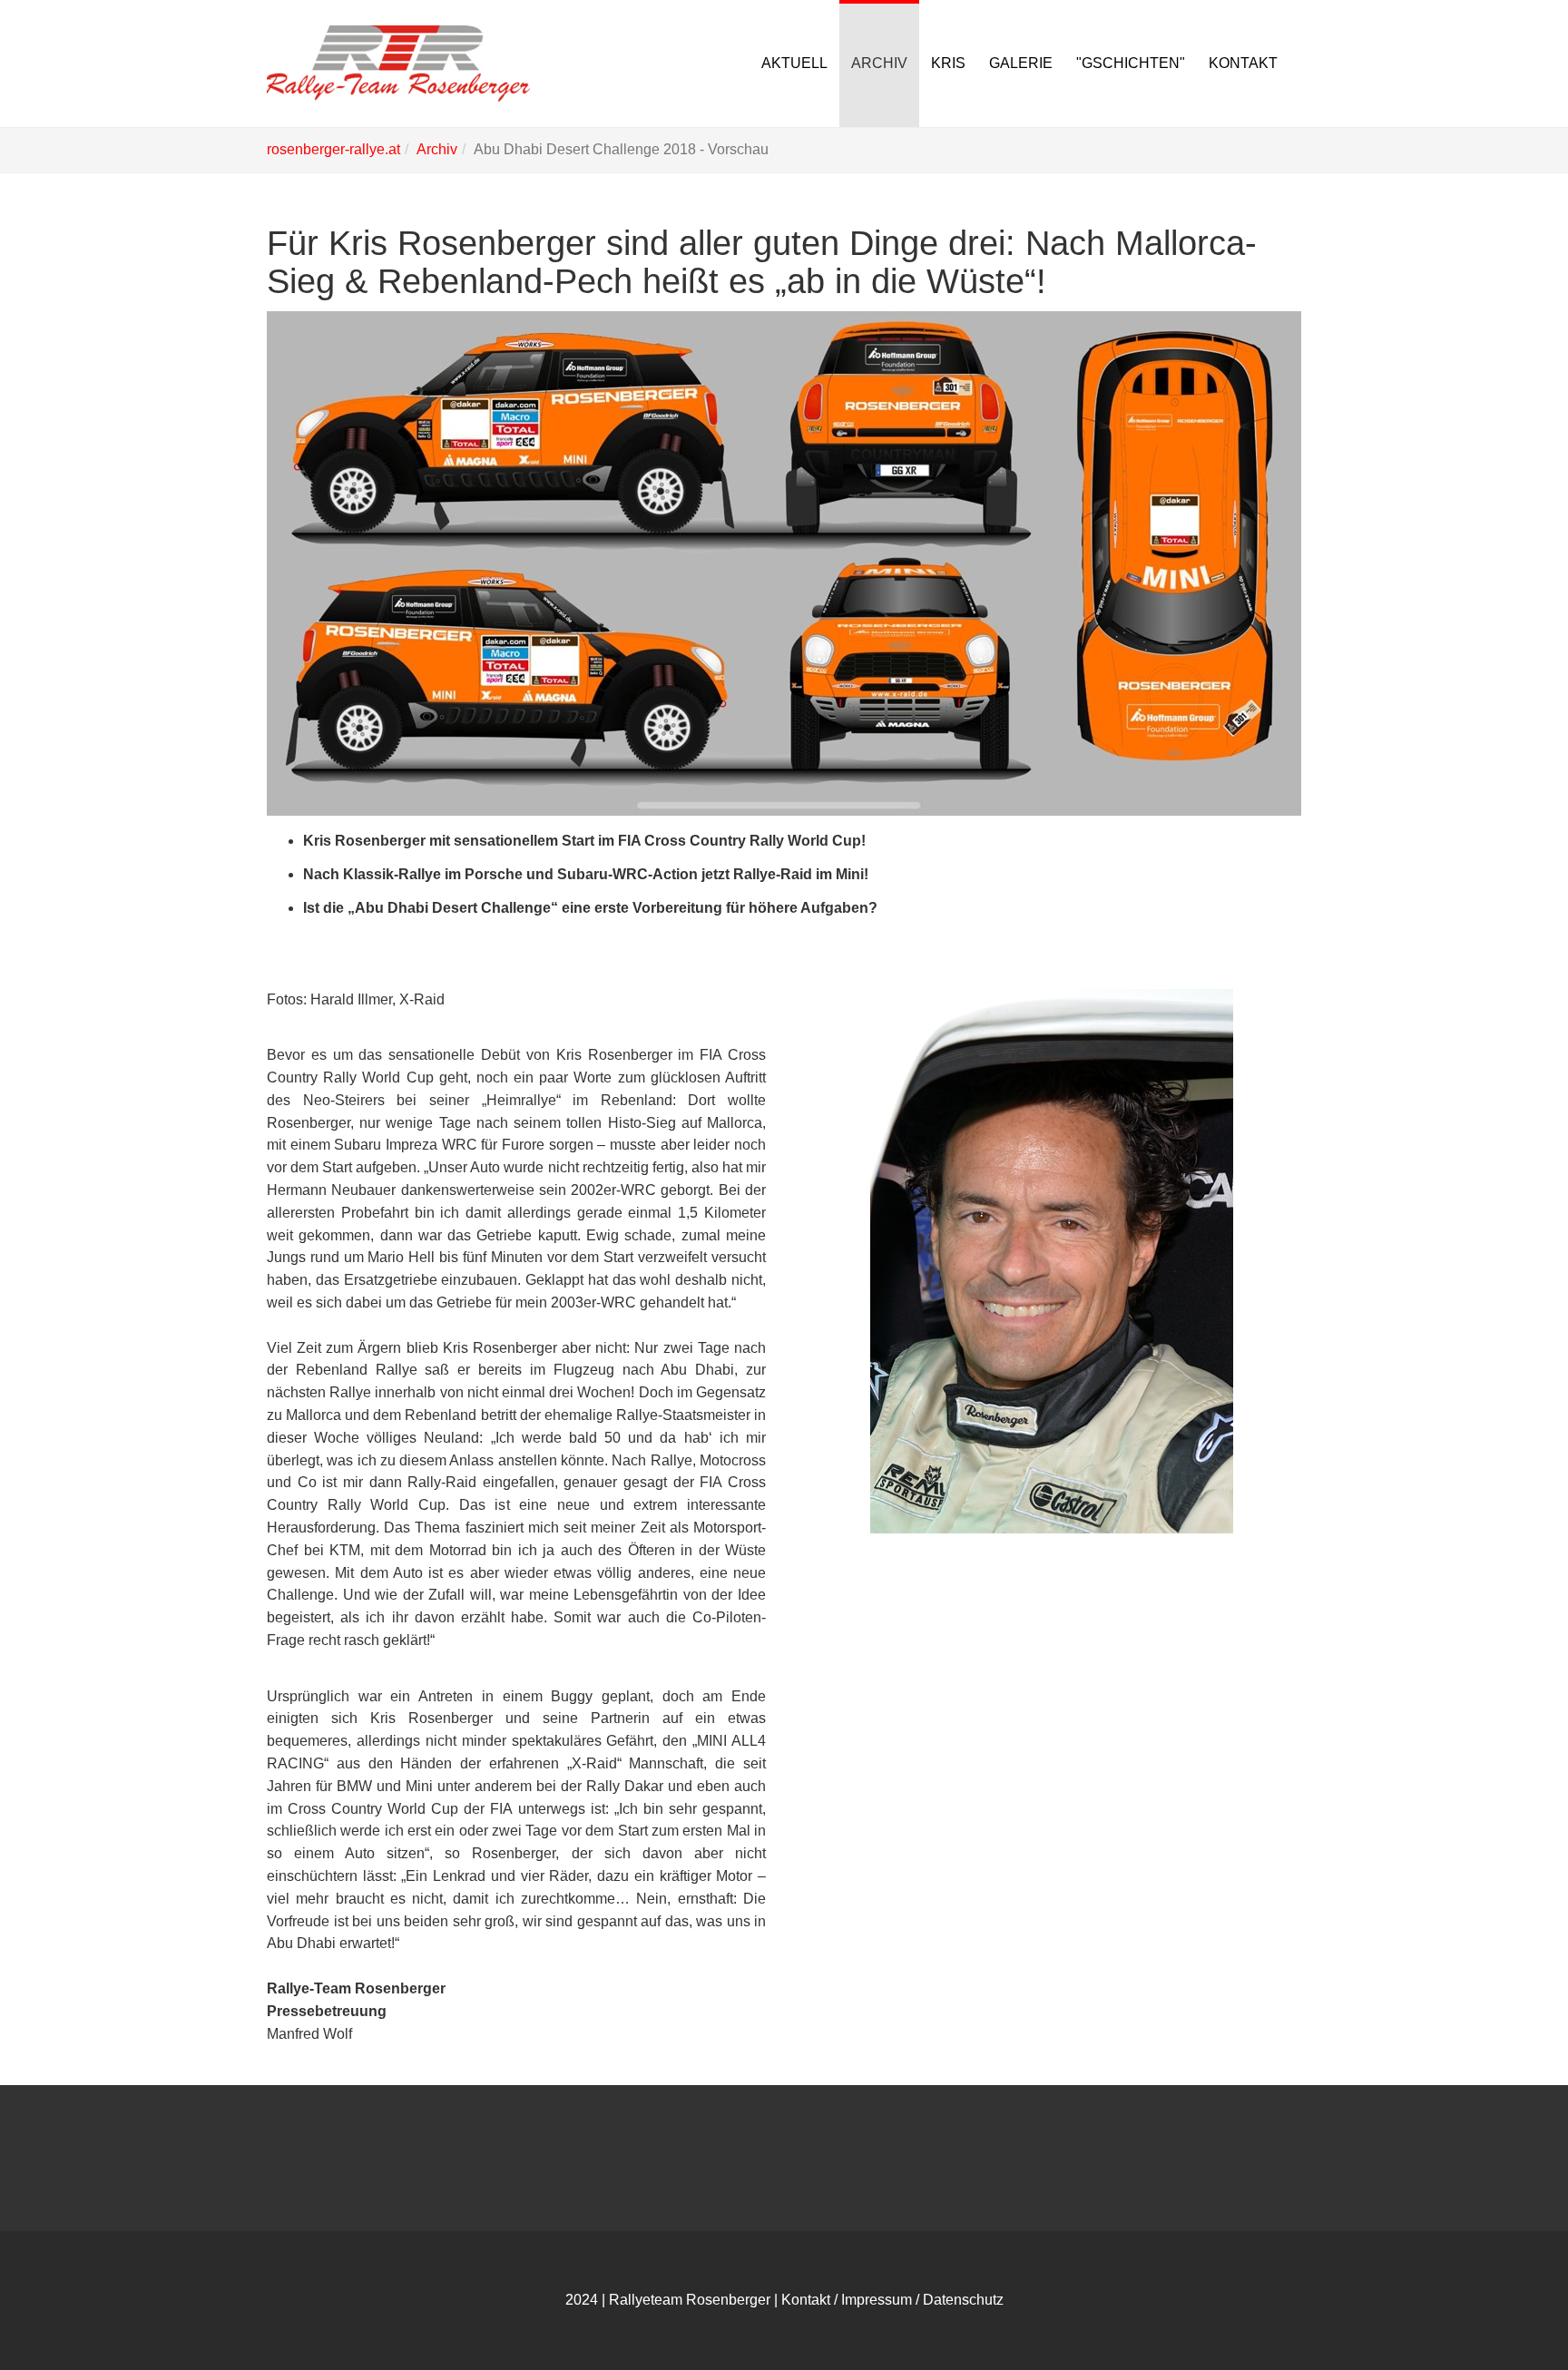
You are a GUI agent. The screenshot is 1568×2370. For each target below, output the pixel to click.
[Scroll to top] (1510, 2312)
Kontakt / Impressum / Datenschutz (892, 2300)
